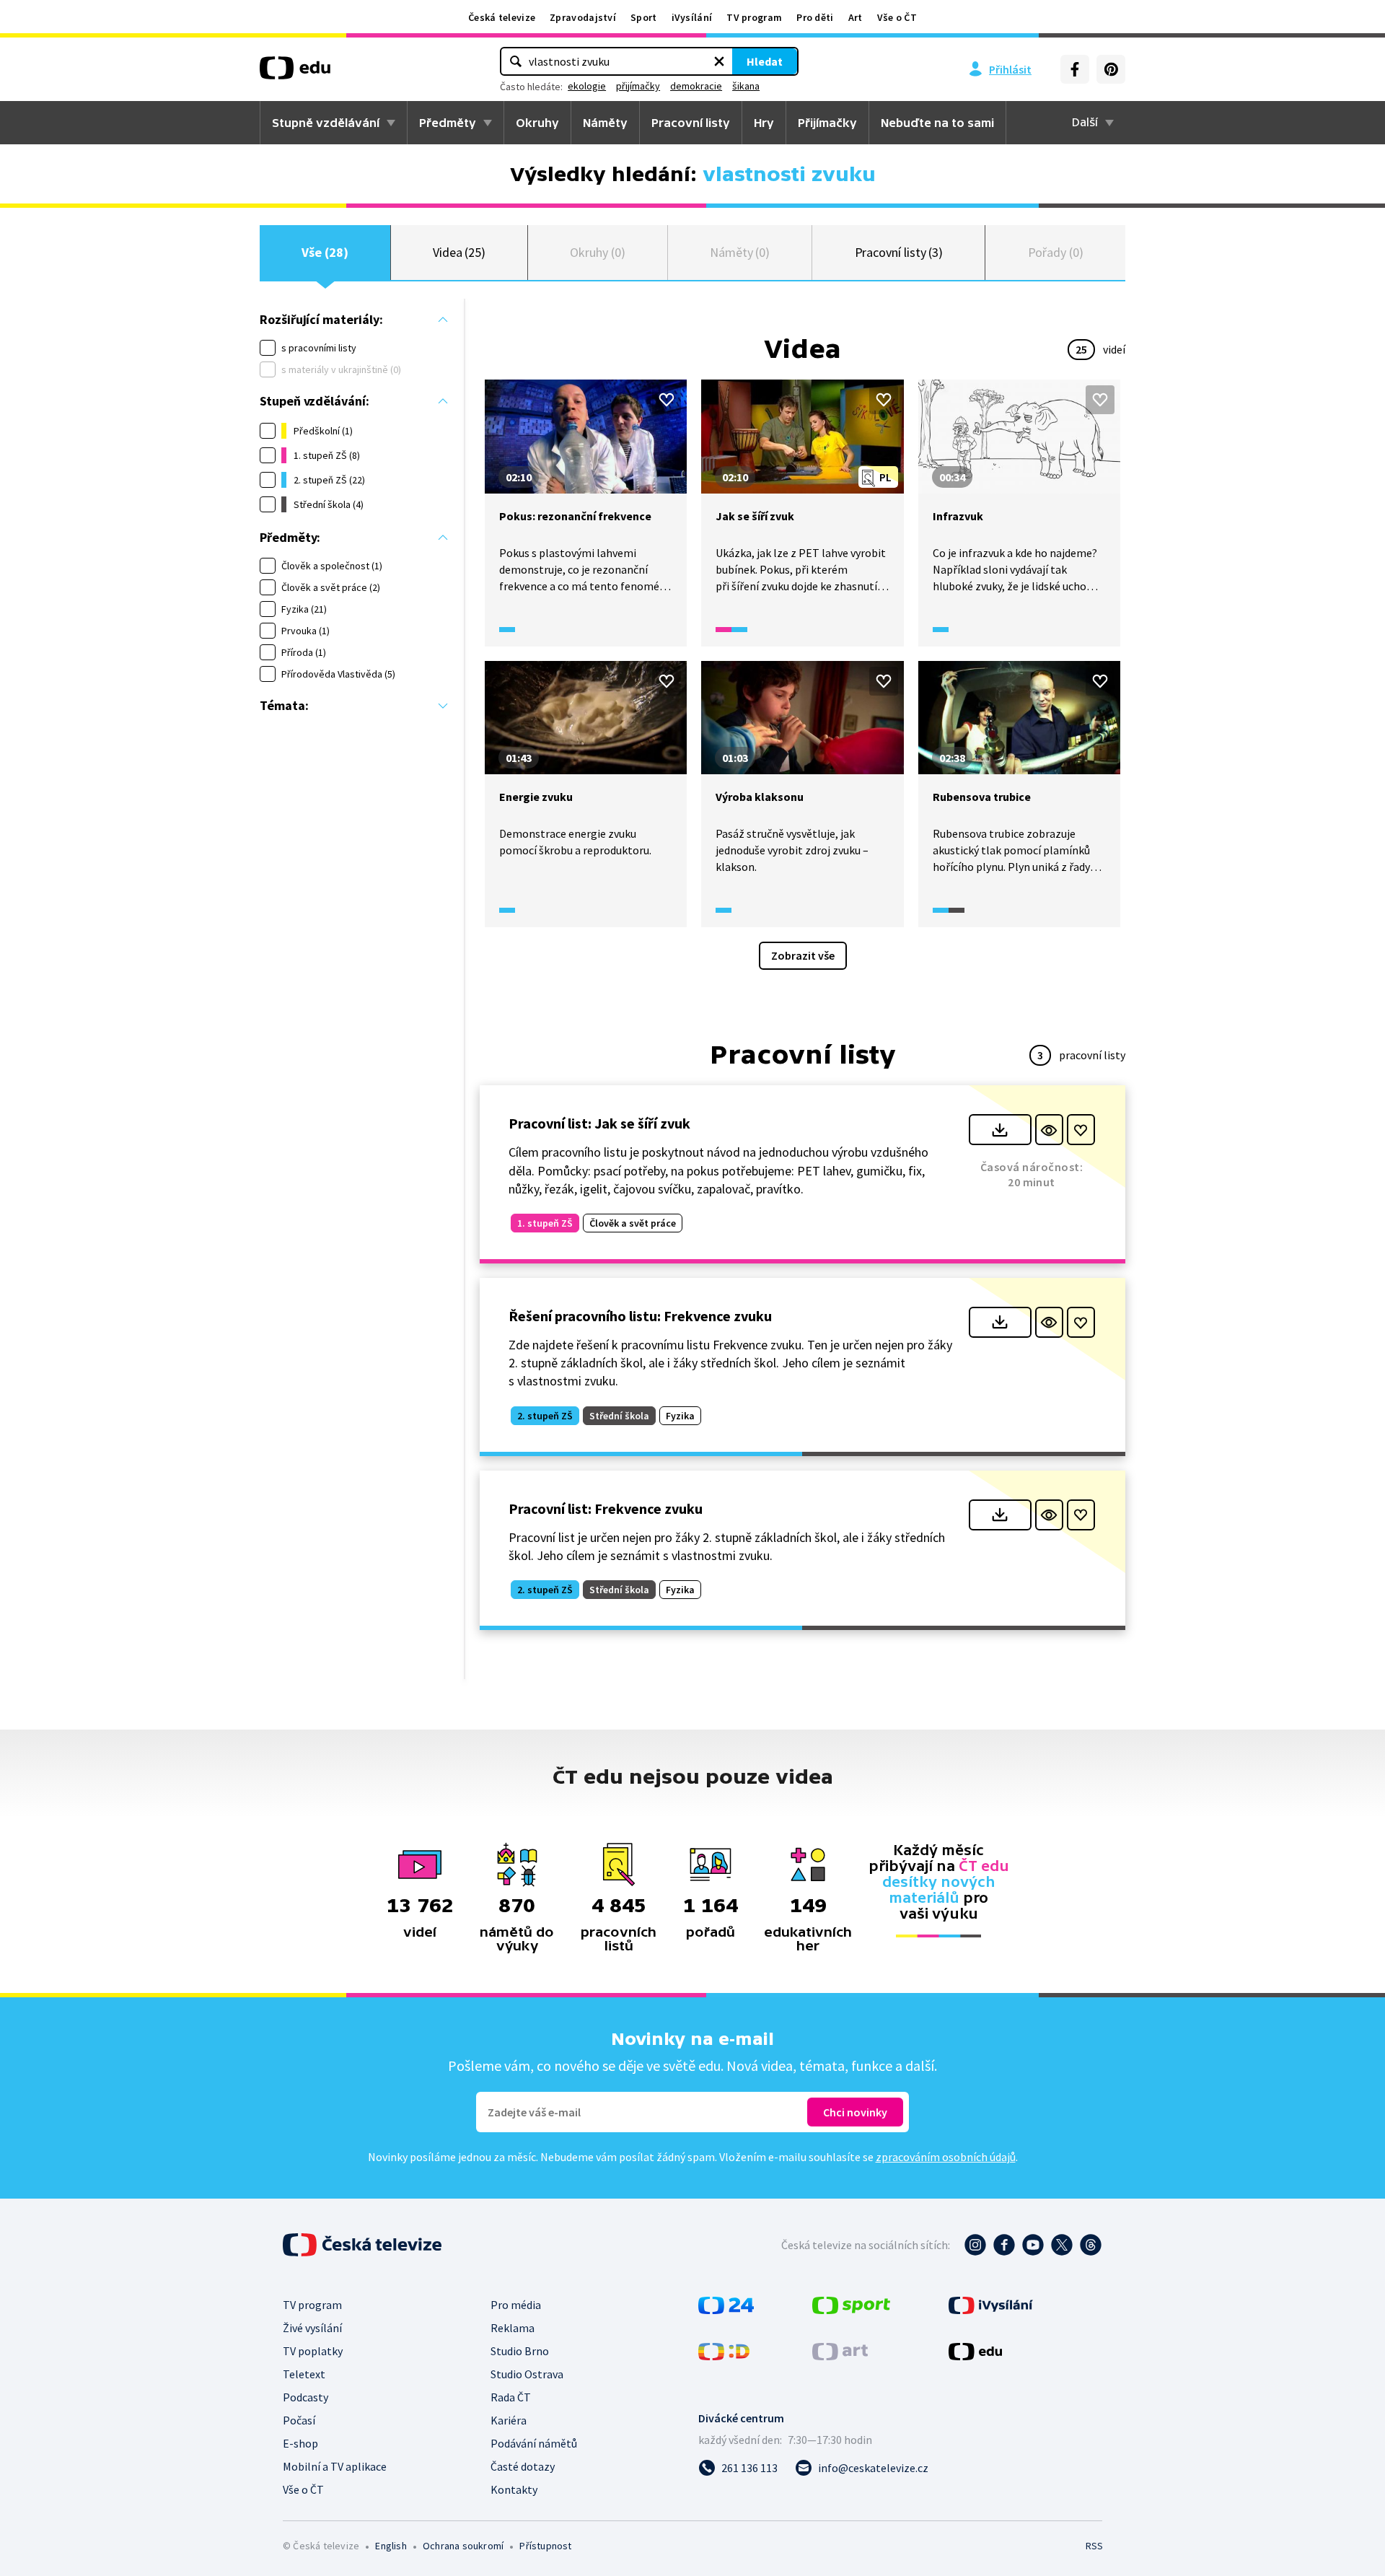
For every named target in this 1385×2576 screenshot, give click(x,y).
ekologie (587, 86)
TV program (754, 17)
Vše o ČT (897, 17)
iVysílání (692, 17)
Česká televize (502, 17)
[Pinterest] (1111, 69)
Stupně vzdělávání (326, 123)
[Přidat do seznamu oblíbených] (667, 400)
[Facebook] (1075, 69)
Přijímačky (827, 123)
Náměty (605, 123)
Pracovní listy (691, 123)
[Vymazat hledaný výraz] (719, 61)
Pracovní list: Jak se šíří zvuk (599, 1123)
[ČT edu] (295, 73)
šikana (746, 86)
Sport (644, 17)
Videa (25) (459, 252)
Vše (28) (325, 252)
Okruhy (537, 123)
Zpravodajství (583, 17)
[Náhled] (1049, 1130)
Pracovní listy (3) (899, 252)
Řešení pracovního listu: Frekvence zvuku (640, 1316)
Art (856, 17)
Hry (764, 123)
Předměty (448, 123)
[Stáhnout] (1000, 1130)
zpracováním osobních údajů (946, 2157)
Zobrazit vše (803, 955)
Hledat (765, 61)
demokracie (696, 86)
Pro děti (815, 17)
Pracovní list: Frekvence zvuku (606, 1508)
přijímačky (638, 86)
